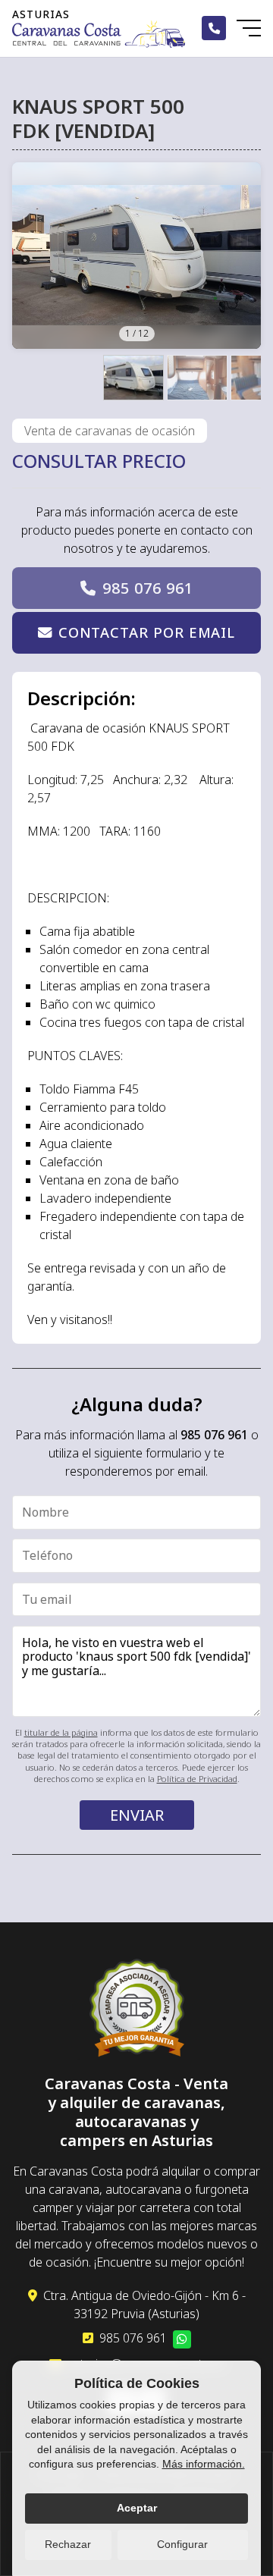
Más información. (204, 2464)
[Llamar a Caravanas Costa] (214, 28)
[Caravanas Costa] (99, 34)
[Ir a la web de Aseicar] (137, 2010)
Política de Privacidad (197, 1779)
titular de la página (61, 1732)
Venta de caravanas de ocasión (110, 431)
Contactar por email (147, 632)
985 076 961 (148, 588)
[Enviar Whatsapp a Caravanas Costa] (182, 2339)
